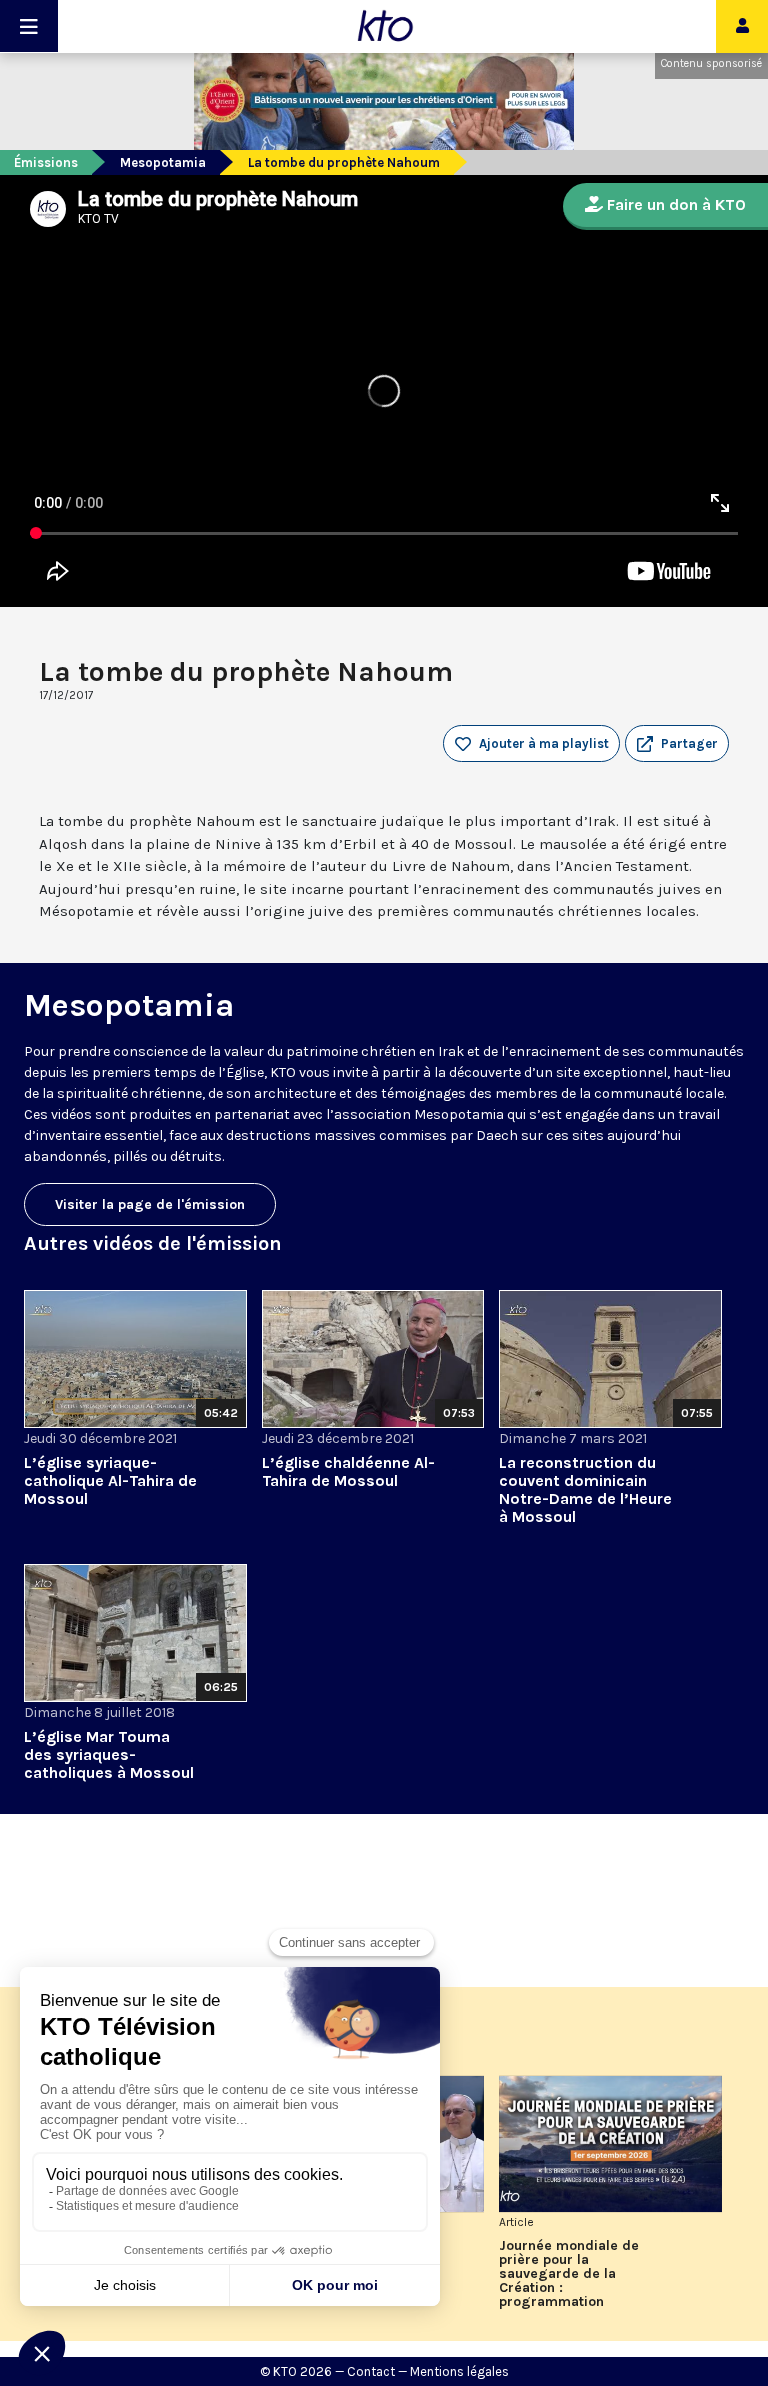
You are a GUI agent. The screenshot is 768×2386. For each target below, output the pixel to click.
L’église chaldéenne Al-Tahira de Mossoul (348, 1471)
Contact (371, 2371)
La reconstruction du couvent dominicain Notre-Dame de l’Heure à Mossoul (585, 1489)
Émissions (46, 162)
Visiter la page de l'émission (150, 1204)
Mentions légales (459, 2371)
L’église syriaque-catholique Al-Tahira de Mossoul (110, 1480)
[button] (677, 744)
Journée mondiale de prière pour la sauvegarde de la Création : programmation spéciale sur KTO (569, 2274)
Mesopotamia (163, 162)
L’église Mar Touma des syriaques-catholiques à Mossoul (109, 1754)
